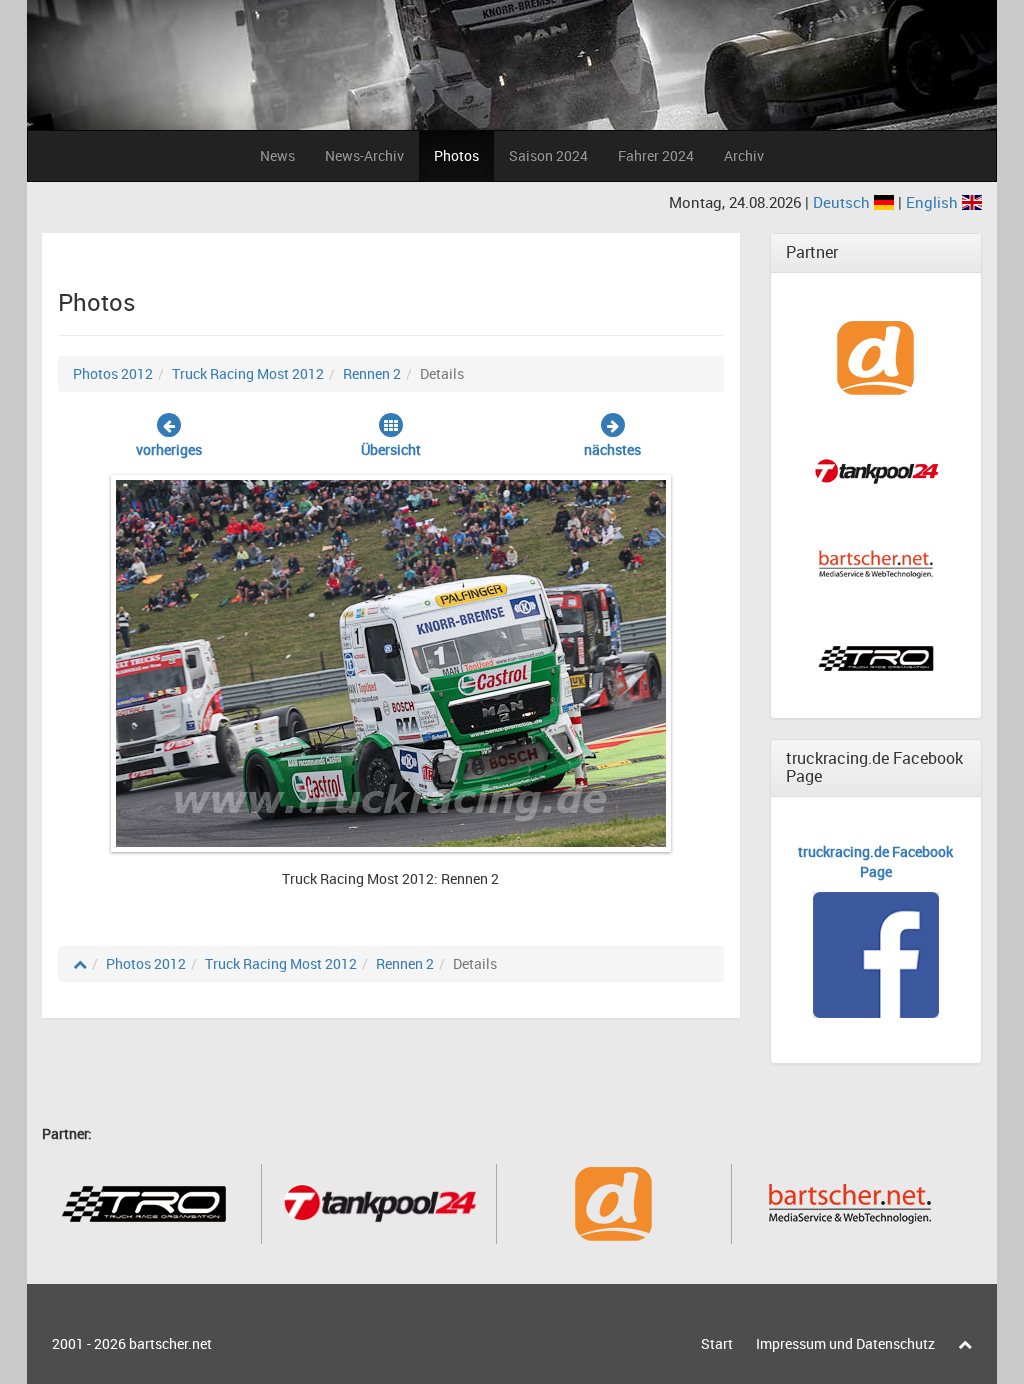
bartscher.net (170, 1343)
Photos (456, 155)
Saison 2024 (548, 155)
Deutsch (843, 202)
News (277, 155)
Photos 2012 (113, 373)
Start (717, 1343)
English (934, 202)
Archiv (744, 155)
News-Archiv (364, 155)
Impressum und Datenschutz (845, 1343)
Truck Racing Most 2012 (248, 373)
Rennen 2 (372, 373)
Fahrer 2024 (656, 155)
